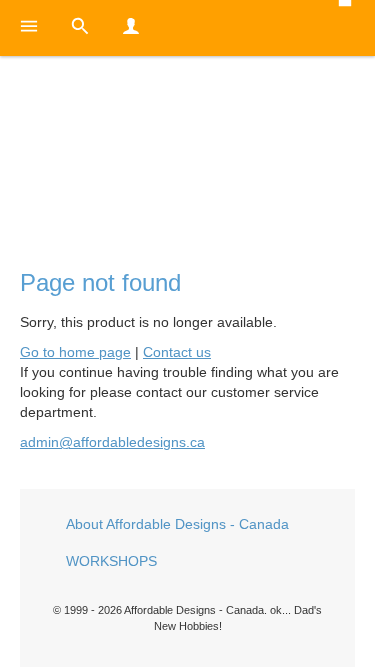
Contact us (177, 352)
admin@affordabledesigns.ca (112, 442)
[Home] (187, 146)
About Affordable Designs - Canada (177, 524)
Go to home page (75, 352)
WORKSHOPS (111, 561)
